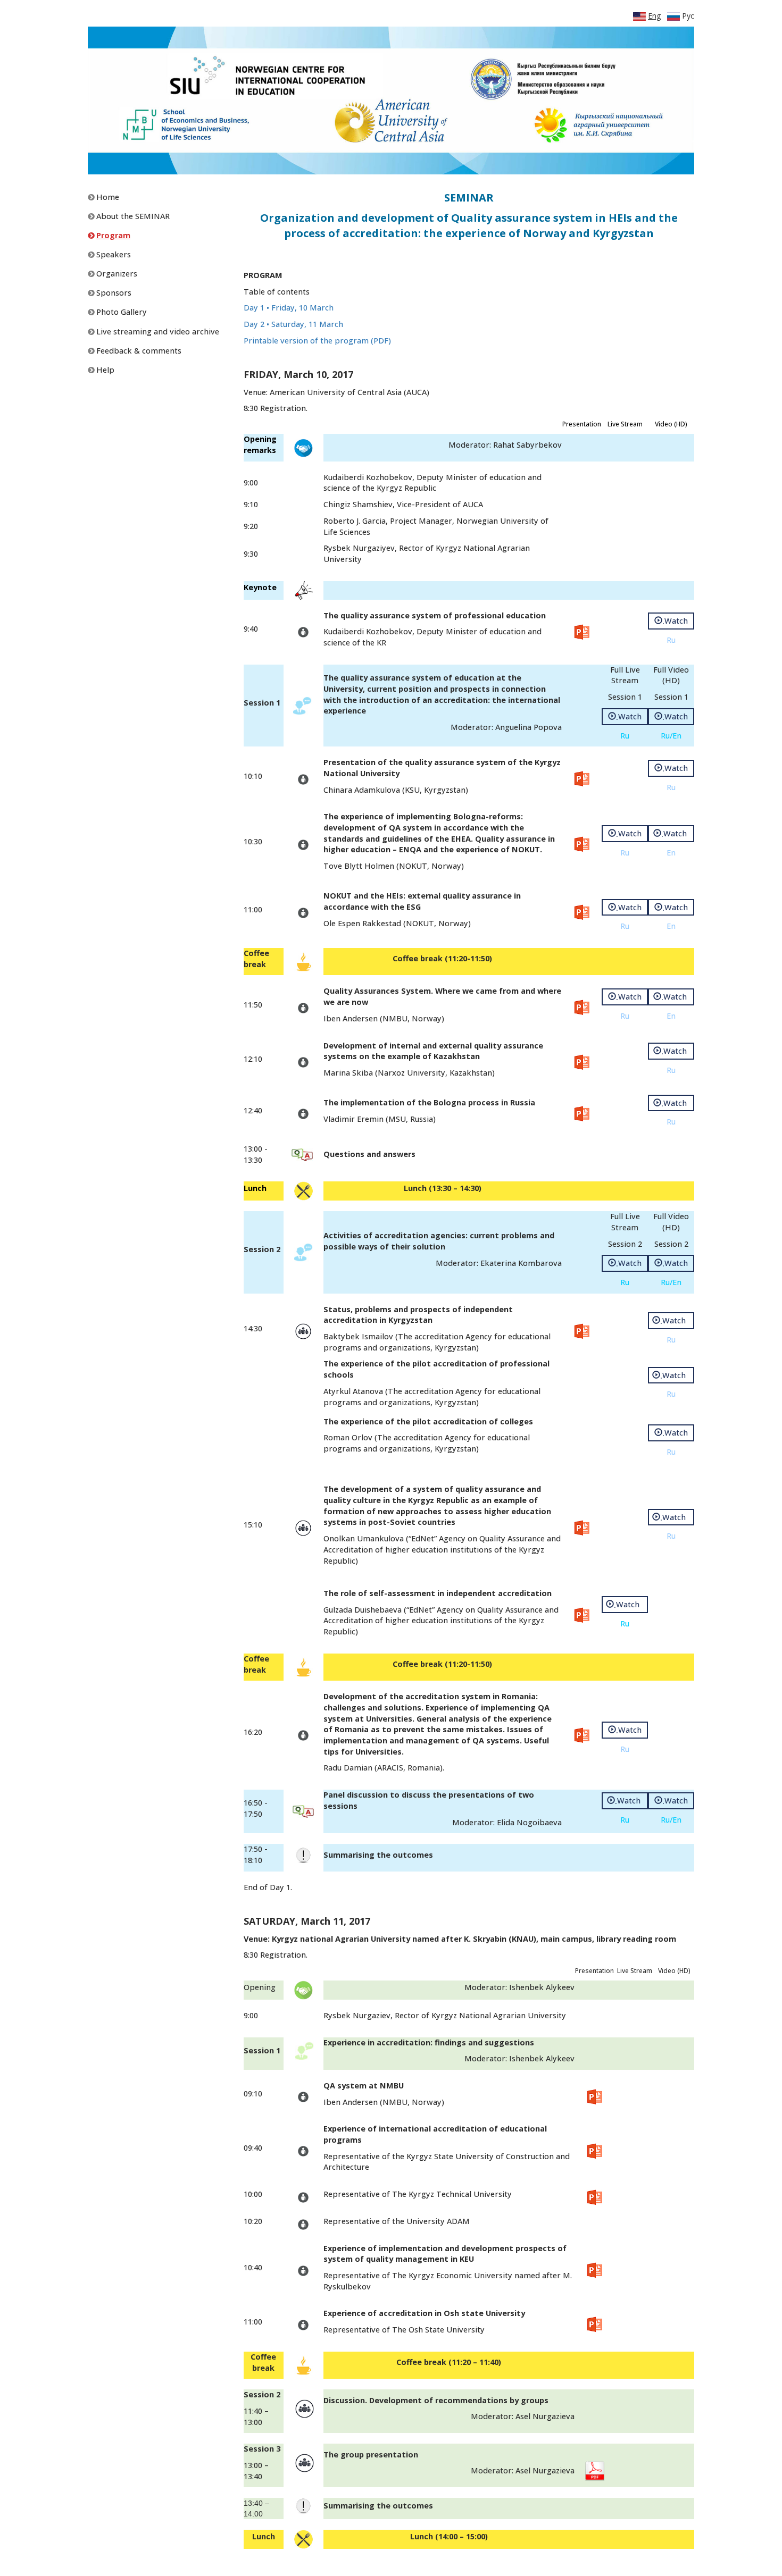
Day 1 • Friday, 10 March (289, 308)
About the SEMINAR (132, 216)
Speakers (113, 254)
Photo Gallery (120, 312)
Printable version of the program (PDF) (317, 341)
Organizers (116, 274)
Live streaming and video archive (157, 332)
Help (104, 370)
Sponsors (113, 293)
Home (107, 197)
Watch (675, 621)
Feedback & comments (138, 351)
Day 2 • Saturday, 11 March (293, 324)
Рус (687, 16)
